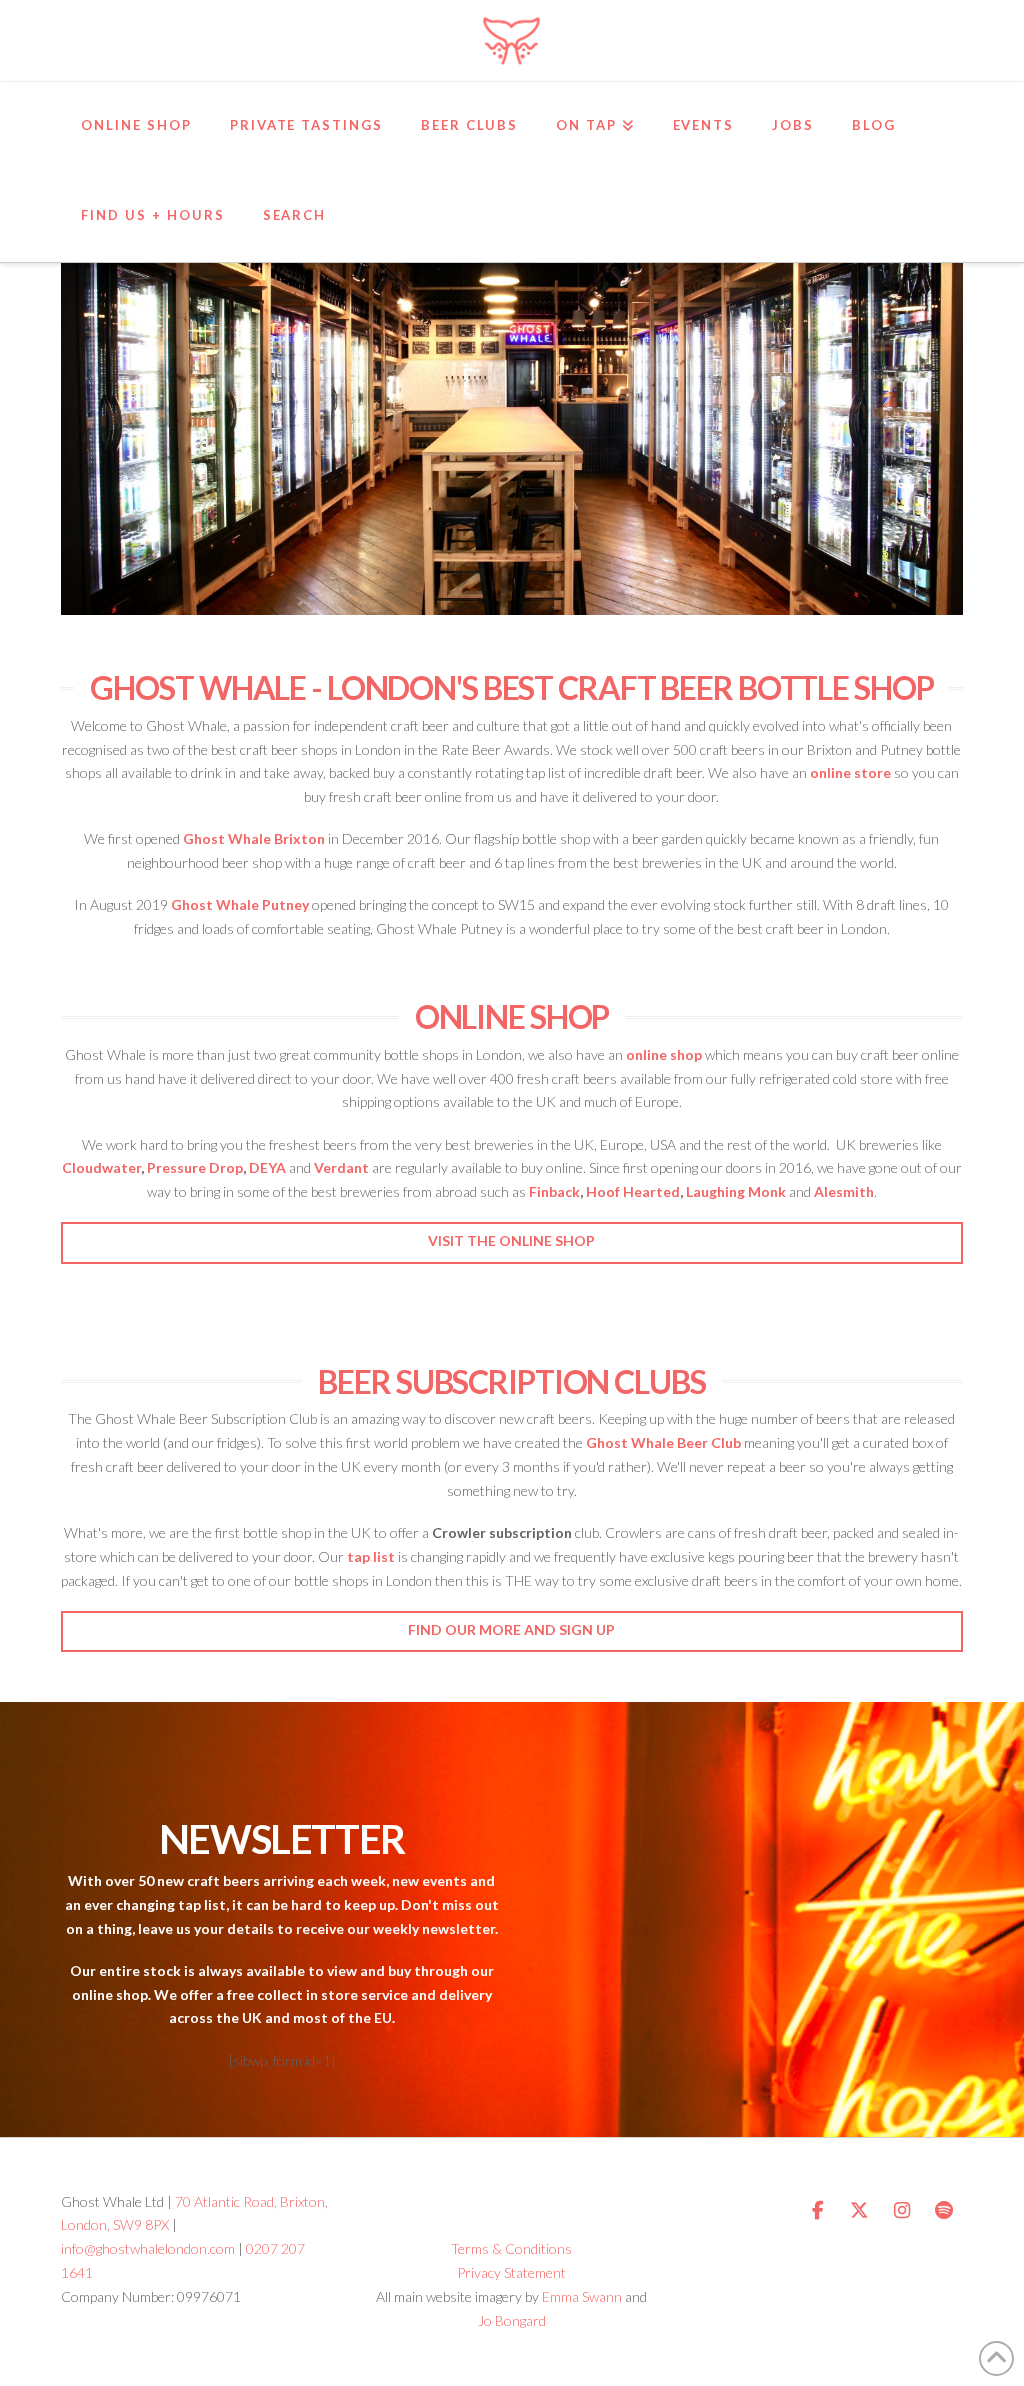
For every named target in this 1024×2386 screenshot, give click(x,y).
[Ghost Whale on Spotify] (943, 2210)
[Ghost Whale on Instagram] (901, 2210)
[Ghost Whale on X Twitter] (859, 2210)
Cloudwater (101, 1167)
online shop (664, 1054)
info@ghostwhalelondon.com (148, 2248)
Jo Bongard (512, 2320)
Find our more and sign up (511, 1629)
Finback (554, 1191)
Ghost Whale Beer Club (663, 1442)
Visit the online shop (511, 1240)
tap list (371, 1556)
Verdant (341, 1167)
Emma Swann (582, 2296)
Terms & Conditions (511, 2248)
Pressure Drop (195, 1167)
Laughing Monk (736, 1191)
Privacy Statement (511, 2272)
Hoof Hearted (633, 1191)
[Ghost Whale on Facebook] (817, 2210)
